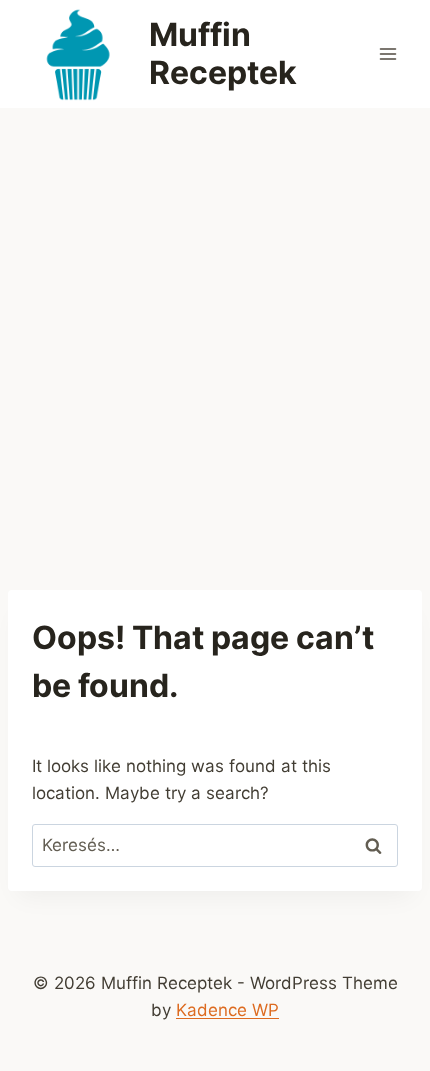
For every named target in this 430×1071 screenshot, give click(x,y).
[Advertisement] (215, 333)
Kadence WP (227, 1010)
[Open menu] (387, 53)
